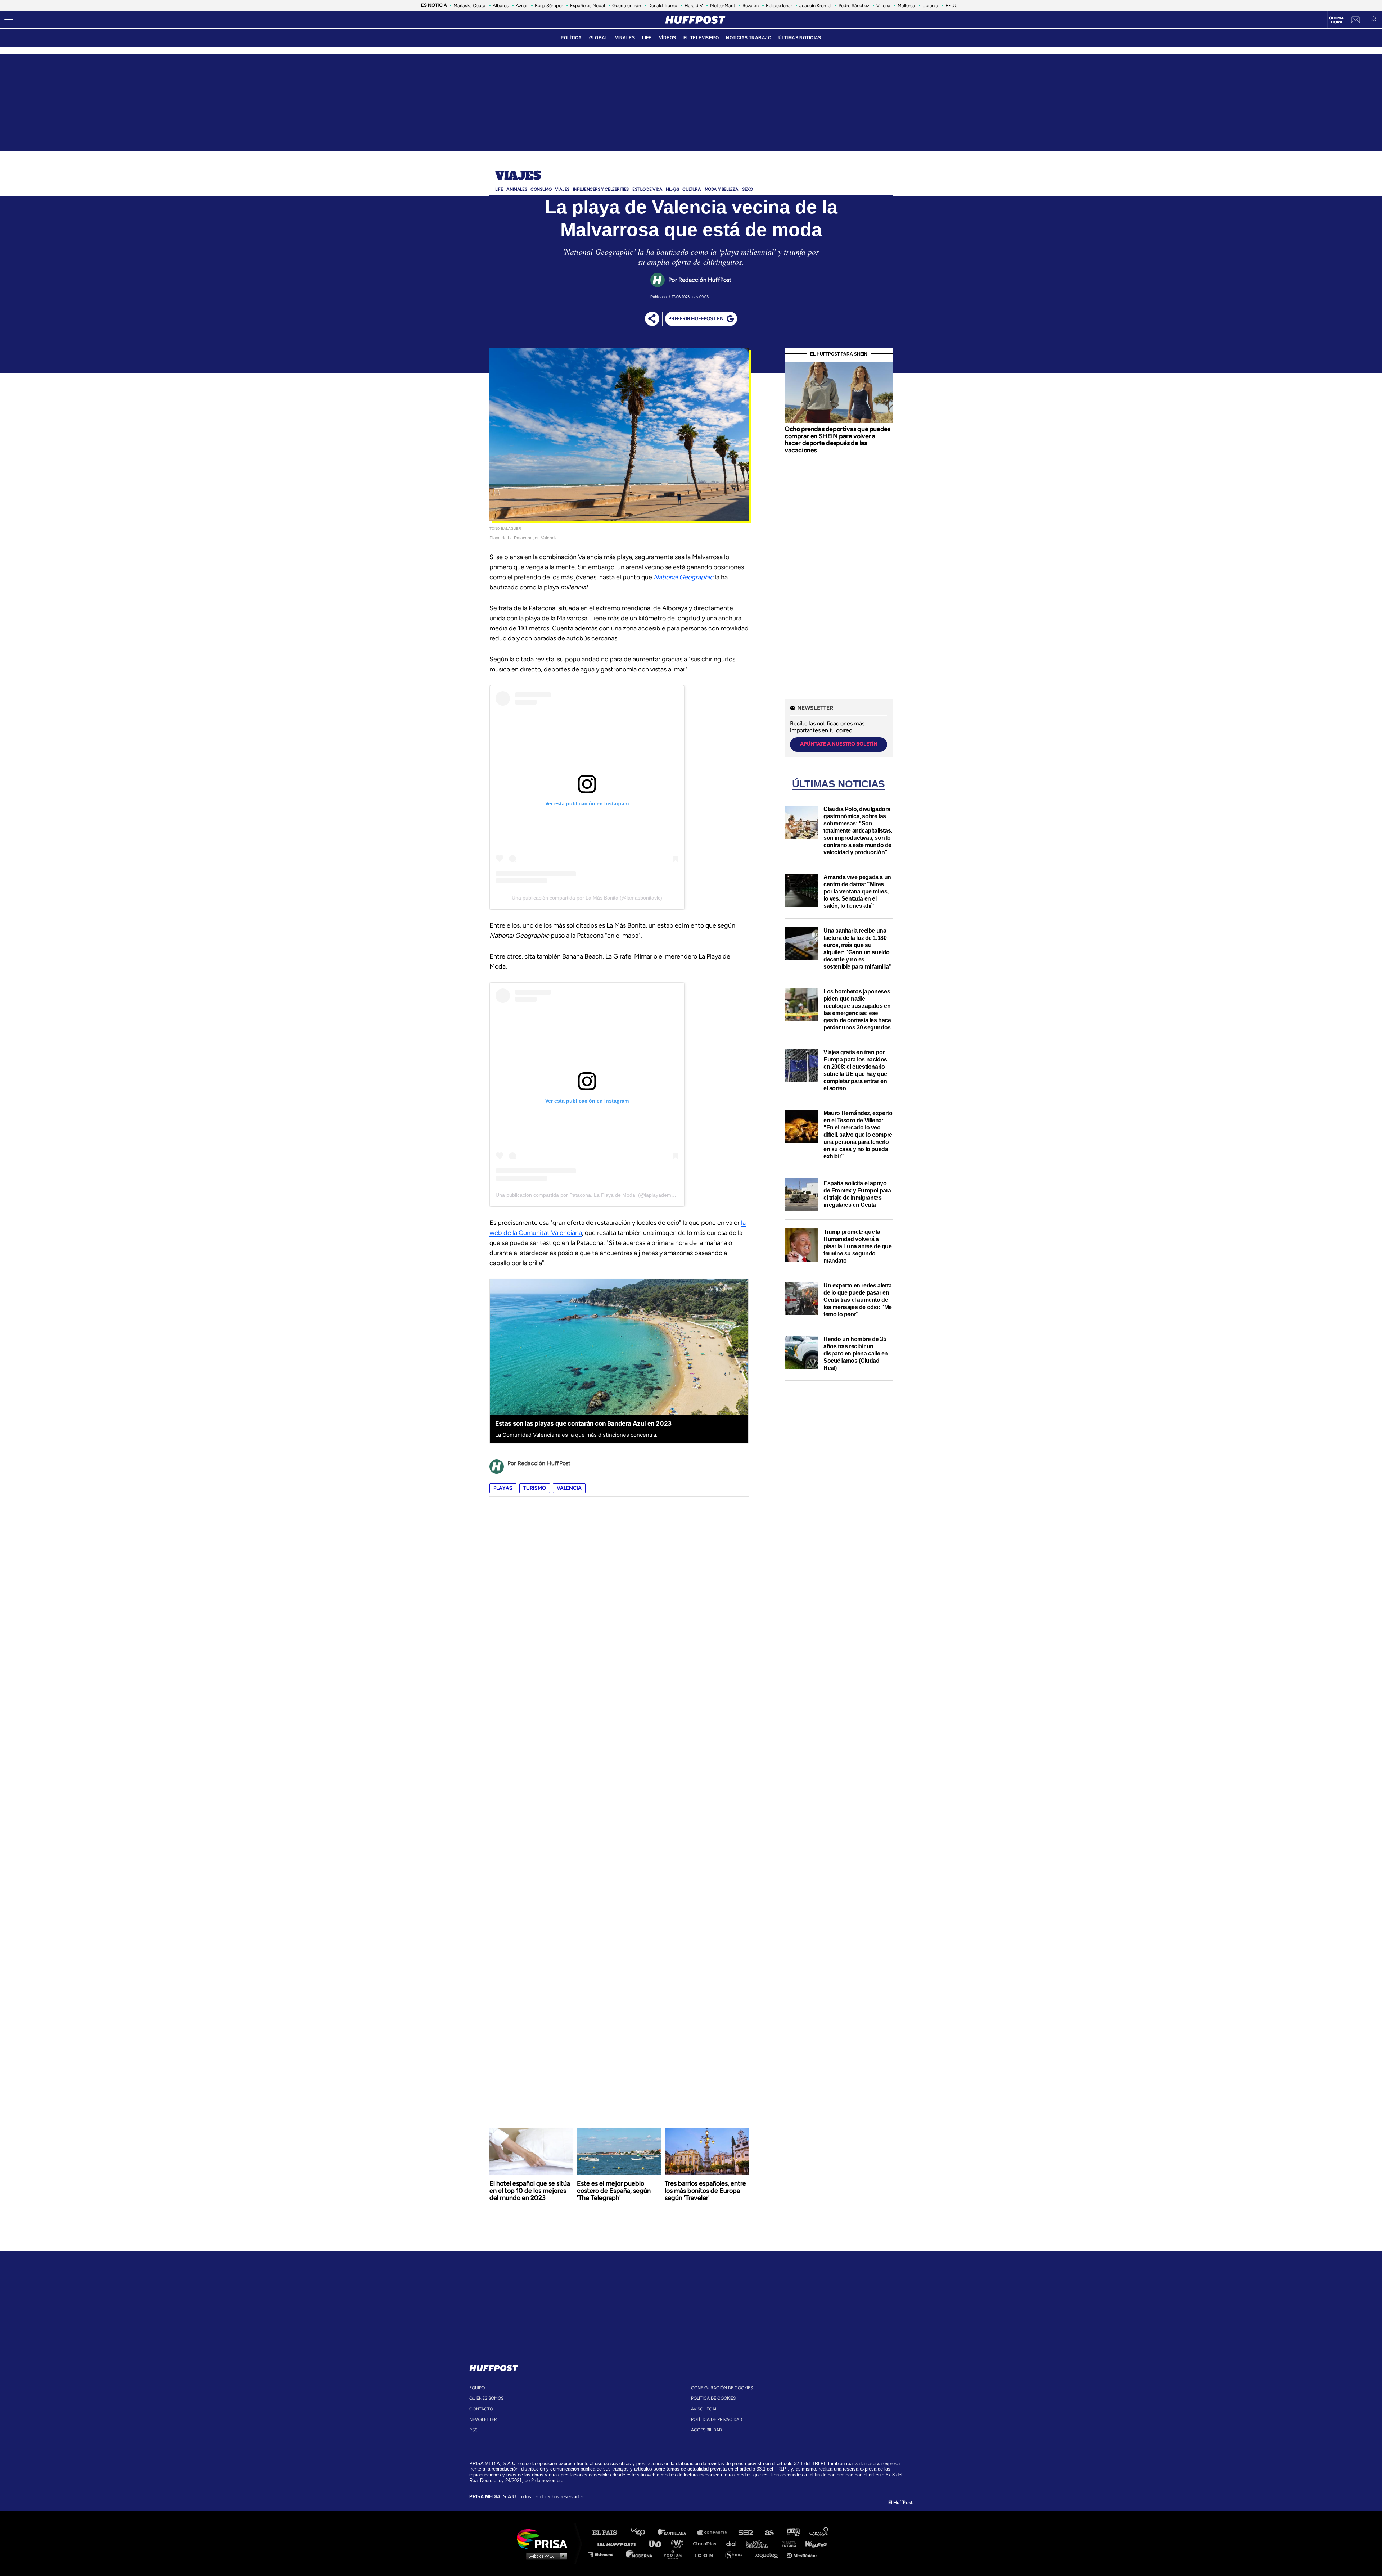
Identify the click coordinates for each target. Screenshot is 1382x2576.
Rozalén (751, 6)
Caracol (819, 2533)
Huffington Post (618, 2543)
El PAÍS (609, 2533)
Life (499, 189)
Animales (517, 189)
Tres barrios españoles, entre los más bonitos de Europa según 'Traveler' (705, 2191)
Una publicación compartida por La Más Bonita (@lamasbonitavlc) (587, 898)
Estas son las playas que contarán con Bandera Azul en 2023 (583, 1423)
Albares (501, 6)
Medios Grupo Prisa (545, 2556)
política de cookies (713, 2398)
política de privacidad (717, 2419)
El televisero (701, 38)
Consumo (541, 189)
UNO (658, 2543)
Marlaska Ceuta (469, 6)
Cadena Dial (734, 2543)
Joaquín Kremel (815, 6)
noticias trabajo (749, 38)
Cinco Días (706, 2543)
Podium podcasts (675, 2554)
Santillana (677, 2533)
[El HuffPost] (695, 20)
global (599, 38)
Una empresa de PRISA (545, 2538)
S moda (736, 2554)
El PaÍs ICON (706, 2554)
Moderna (640, 2554)
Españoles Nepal (588, 6)
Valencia (569, 1488)
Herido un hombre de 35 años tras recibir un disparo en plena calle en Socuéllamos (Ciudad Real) (856, 1353)
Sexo (747, 189)
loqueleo (768, 2554)
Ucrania (930, 6)
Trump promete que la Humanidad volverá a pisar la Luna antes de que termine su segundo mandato (858, 1246)
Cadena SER (746, 2533)
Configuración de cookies (722, 2388)
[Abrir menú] (9, 20)
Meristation (803, 2554)
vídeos (668, 38)
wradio (679, 2543)
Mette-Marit (723, 6)
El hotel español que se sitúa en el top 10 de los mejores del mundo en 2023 (530, 2191)
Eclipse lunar (779, 6)
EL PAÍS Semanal (760, 2543)
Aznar (522, 6)
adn (793, 2533)
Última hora (1336, 20)
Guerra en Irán (627, 6)
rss (473, 2430)
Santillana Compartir (715, 2533)
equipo (477, 2388)
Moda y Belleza (722, 189)
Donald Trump (663, 6)
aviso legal (704, 2409)
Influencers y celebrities (601, 189)
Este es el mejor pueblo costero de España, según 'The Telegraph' (614, 2191)
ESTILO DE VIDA (647, 189)
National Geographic (683, 577)
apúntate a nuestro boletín (839, 744)
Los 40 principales (643, 2533)
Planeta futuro (787, 2543)
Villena (883, 6)
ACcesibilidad (706, 2430)
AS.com (769, 2533)
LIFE (647, 38)
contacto (481, 2409)
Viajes (518, 176)
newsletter (483, 2419)
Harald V (694, 6)
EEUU (952, 6)
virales (625, 38)
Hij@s (672, 189)
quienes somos (486, 2398)
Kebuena (813, 2543)
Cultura (692, 189)
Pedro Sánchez (854, 6)
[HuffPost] (494, 2367)
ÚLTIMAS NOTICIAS (800, 38)
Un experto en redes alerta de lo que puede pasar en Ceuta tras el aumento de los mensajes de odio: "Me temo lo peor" (858, 1300)
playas (503, 1488)
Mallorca (906, 6)
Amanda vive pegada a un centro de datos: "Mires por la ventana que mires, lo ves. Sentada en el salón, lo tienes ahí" (857, 891)
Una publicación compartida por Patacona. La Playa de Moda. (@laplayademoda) (589, 1195)
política (571, 38)
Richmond (604, 2554)
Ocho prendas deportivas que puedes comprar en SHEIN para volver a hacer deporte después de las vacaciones (837, 440)
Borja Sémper (549, 6)
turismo (535, 1488)
